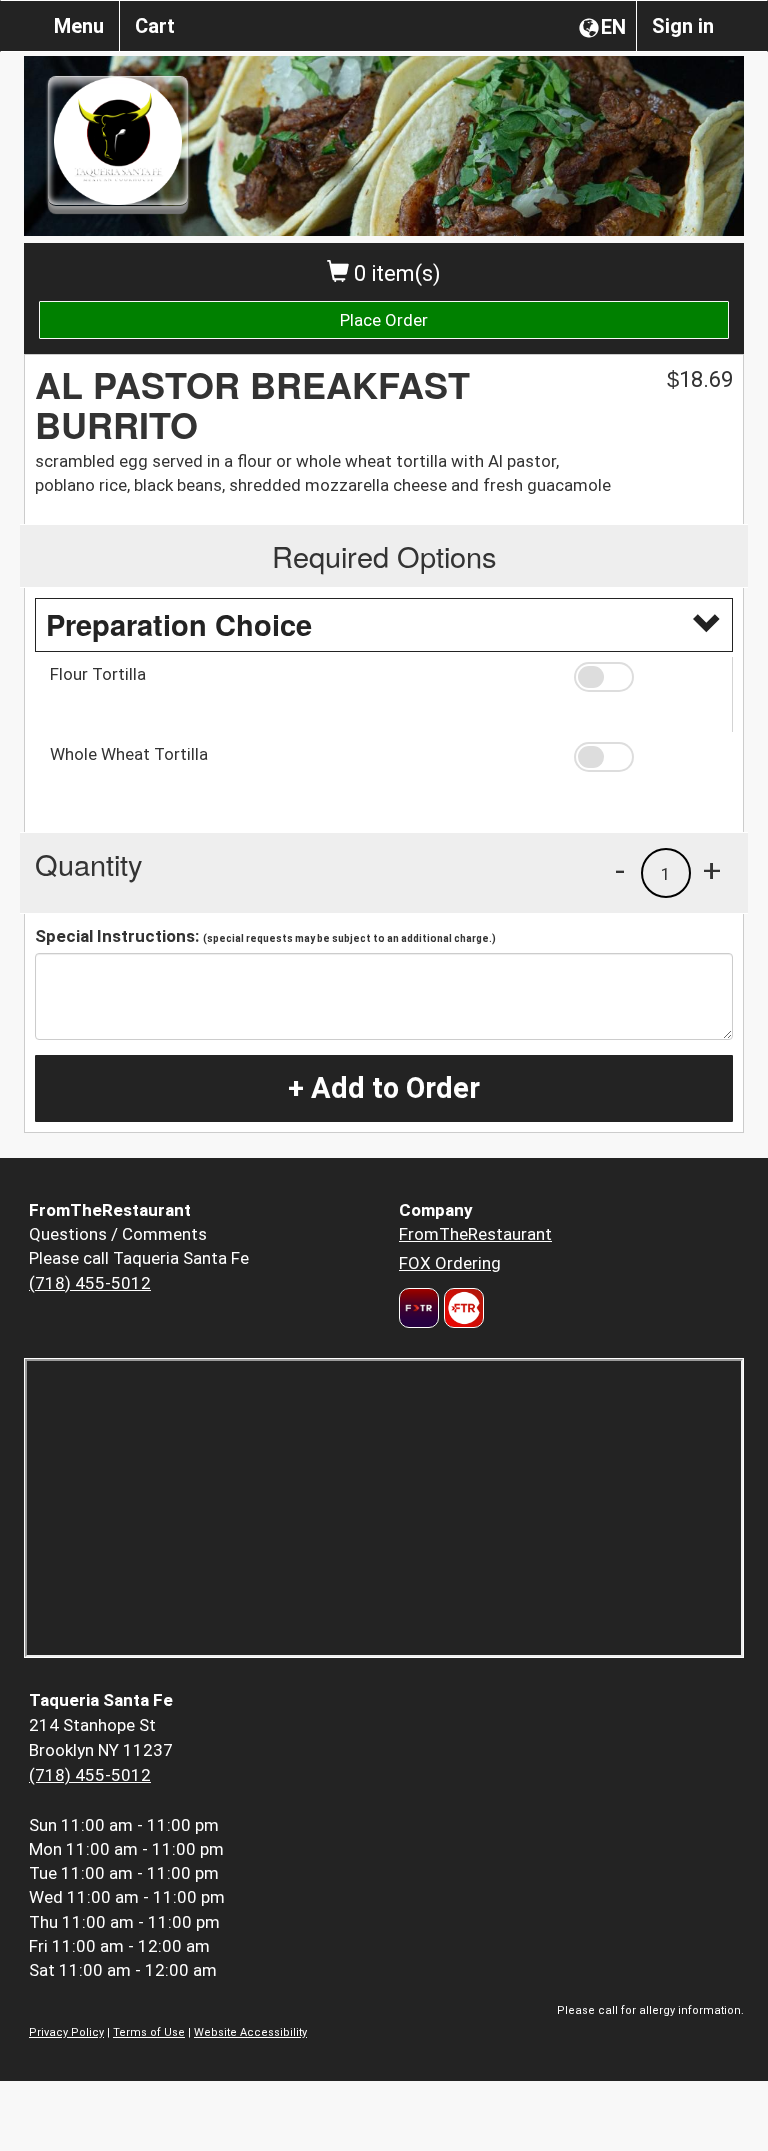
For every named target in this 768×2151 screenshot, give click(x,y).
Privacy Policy (66, 2032)
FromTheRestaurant (475, 1234)
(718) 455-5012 (90, 1283)
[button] (646, 677)
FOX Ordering (450, 1263)
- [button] (620, 870)
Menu (79, 26)
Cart (155, 26)
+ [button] (712, 870)
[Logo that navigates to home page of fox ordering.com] (461, 1308)
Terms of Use (149, 2032)
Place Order (384, 320)
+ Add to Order (384, 1088)
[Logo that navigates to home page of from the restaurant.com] (419, 1308)
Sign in (683, 26)
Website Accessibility (250, 2032)
